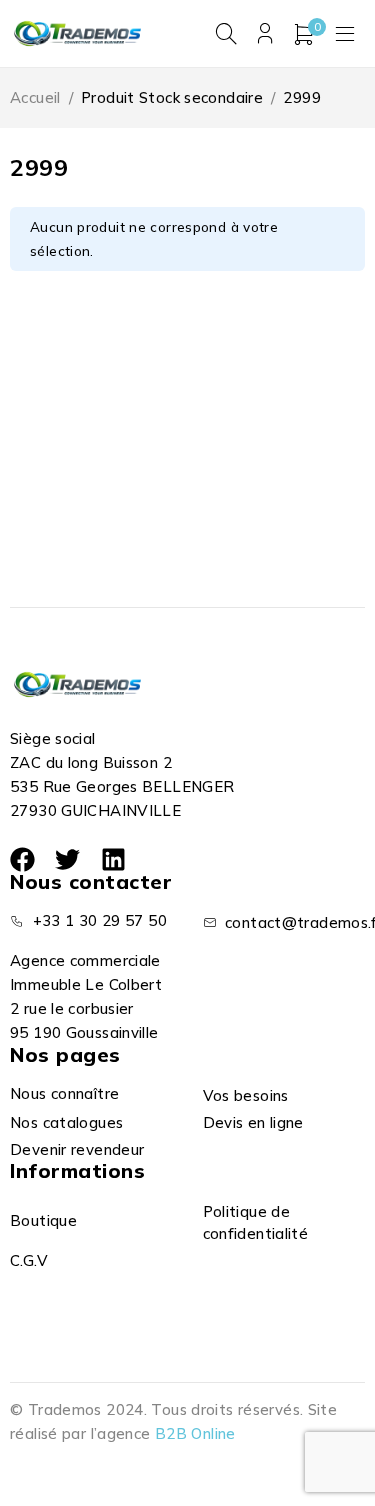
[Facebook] (22, 859)
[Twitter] (67, 859)
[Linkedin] (113, 859)
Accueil (35, 97)
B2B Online (195, 1433)
